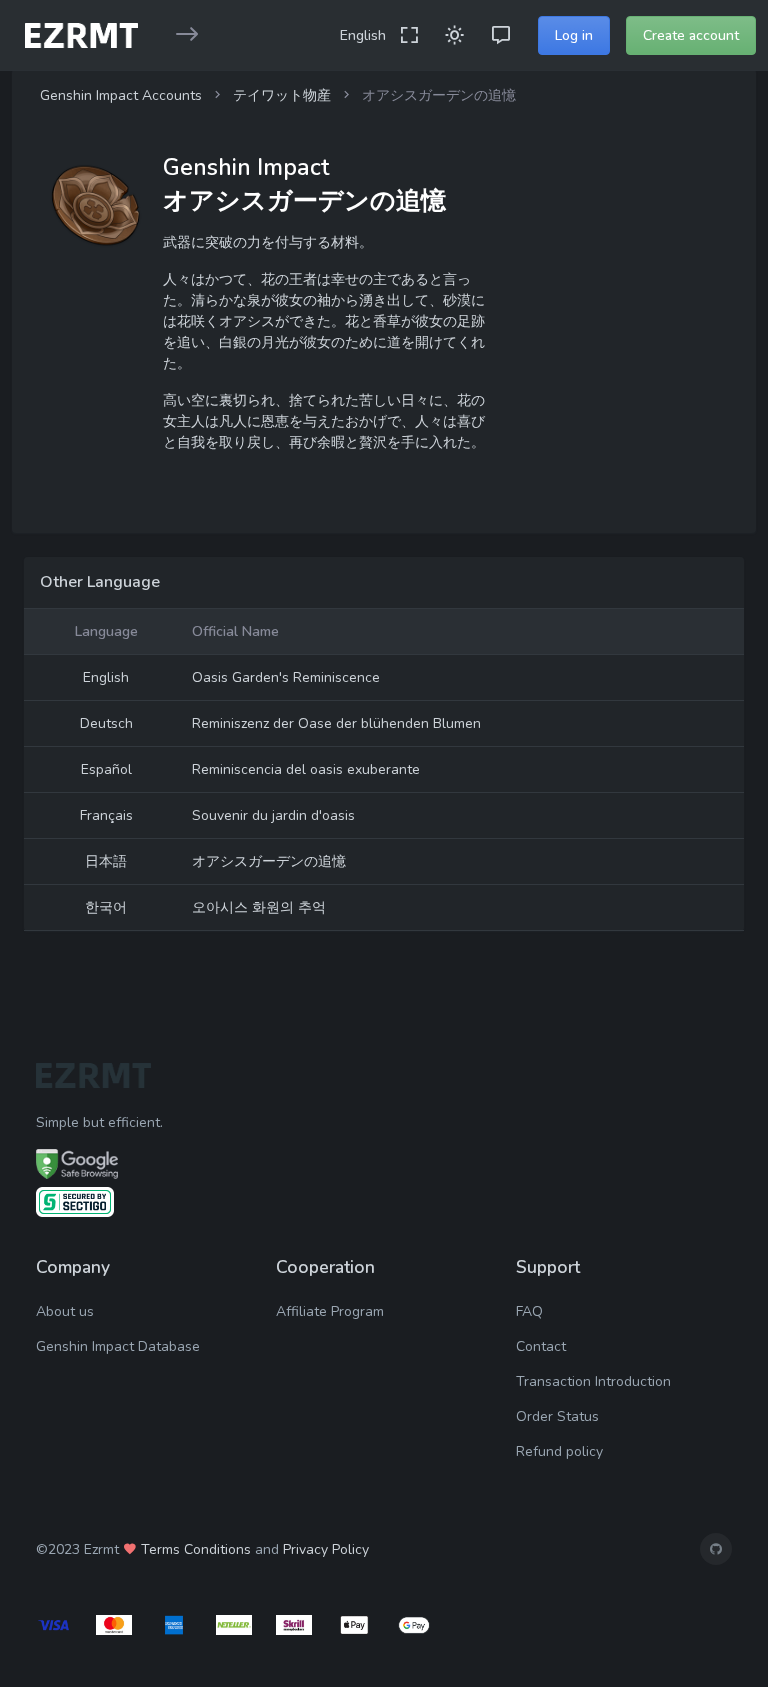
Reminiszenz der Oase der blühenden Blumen (336, 723)
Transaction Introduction (593, 1381)
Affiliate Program (330, 1311)
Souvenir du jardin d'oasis (273, 815)
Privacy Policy (326, 1549)
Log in (574, 35)
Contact (541, 1346)
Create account (691, 35)
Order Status (557, 1416)
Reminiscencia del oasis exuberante (306, 769)
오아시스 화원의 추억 (259, 907)
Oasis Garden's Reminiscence (286, 677)
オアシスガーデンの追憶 (269, 861)
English (363, 35)
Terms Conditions (196, 1549)
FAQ (529, 1311)
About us (65, 1311)
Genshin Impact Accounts (121, 95)
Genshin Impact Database (118, 1346)
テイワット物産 (282, 95)
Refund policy (559, 1451)
